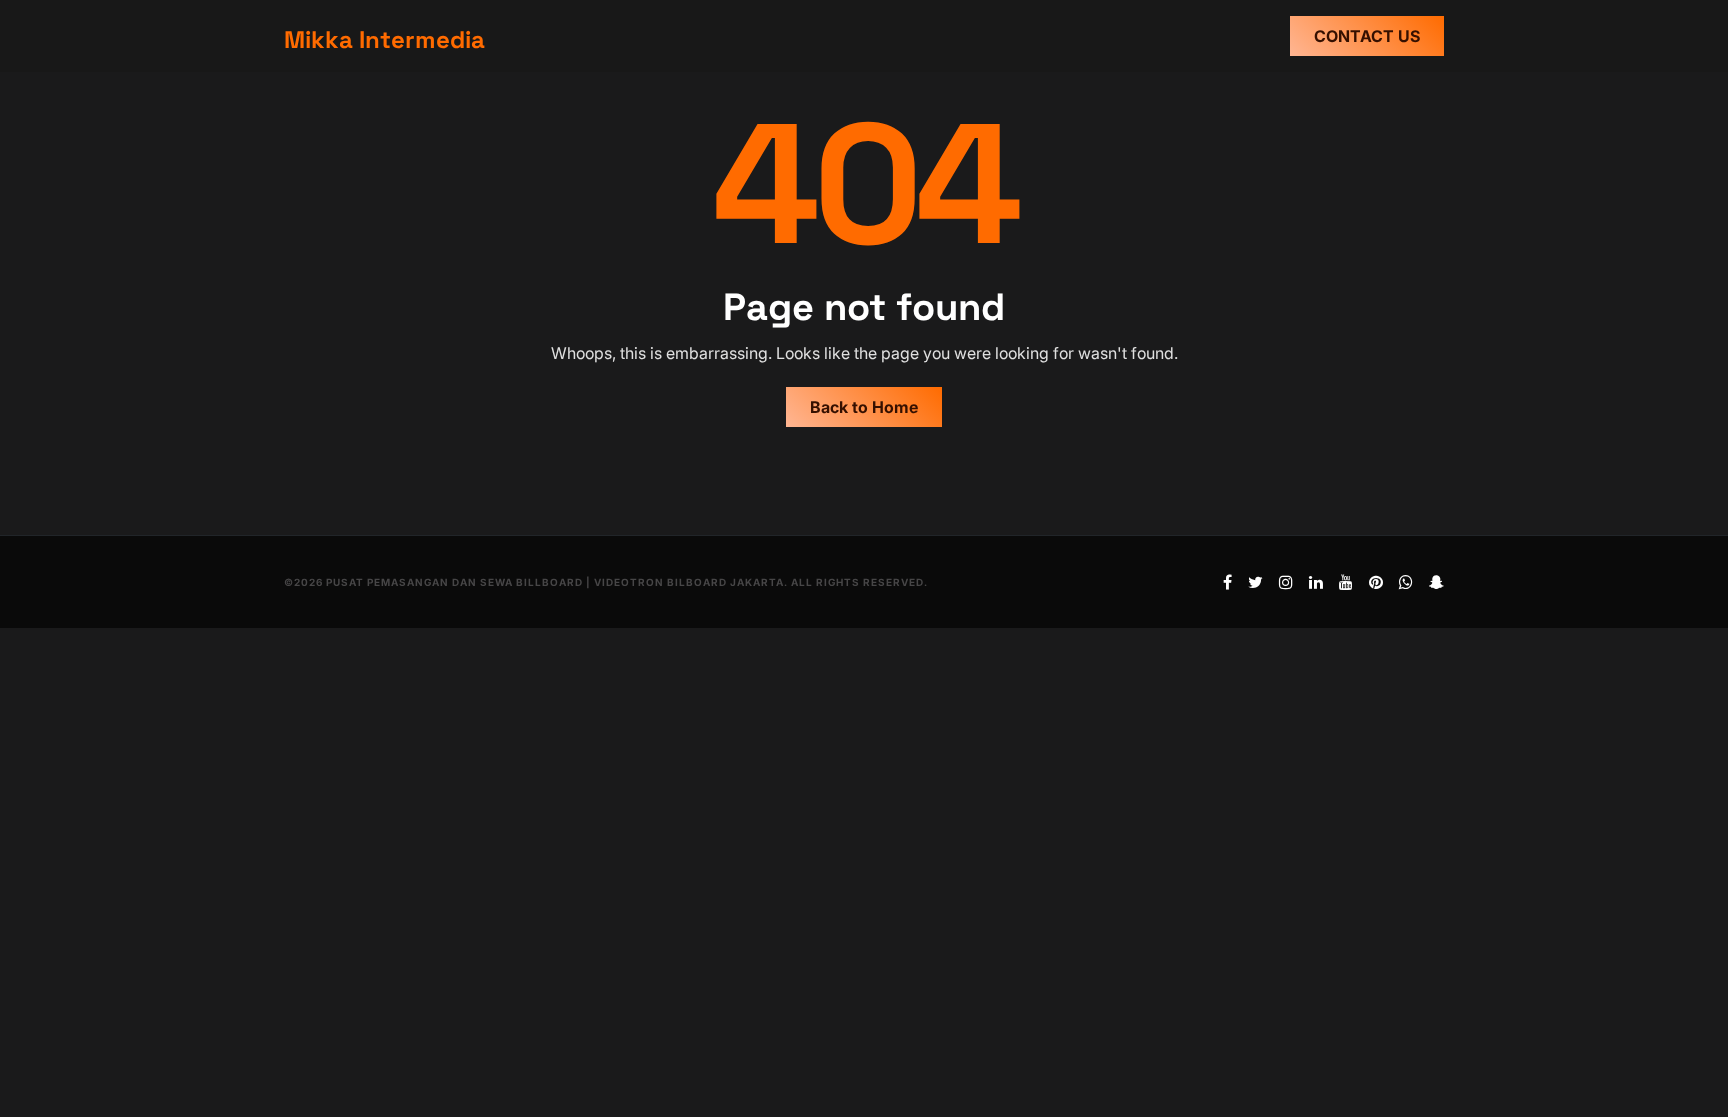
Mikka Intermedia (384, 39)
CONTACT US (1367, 36)
